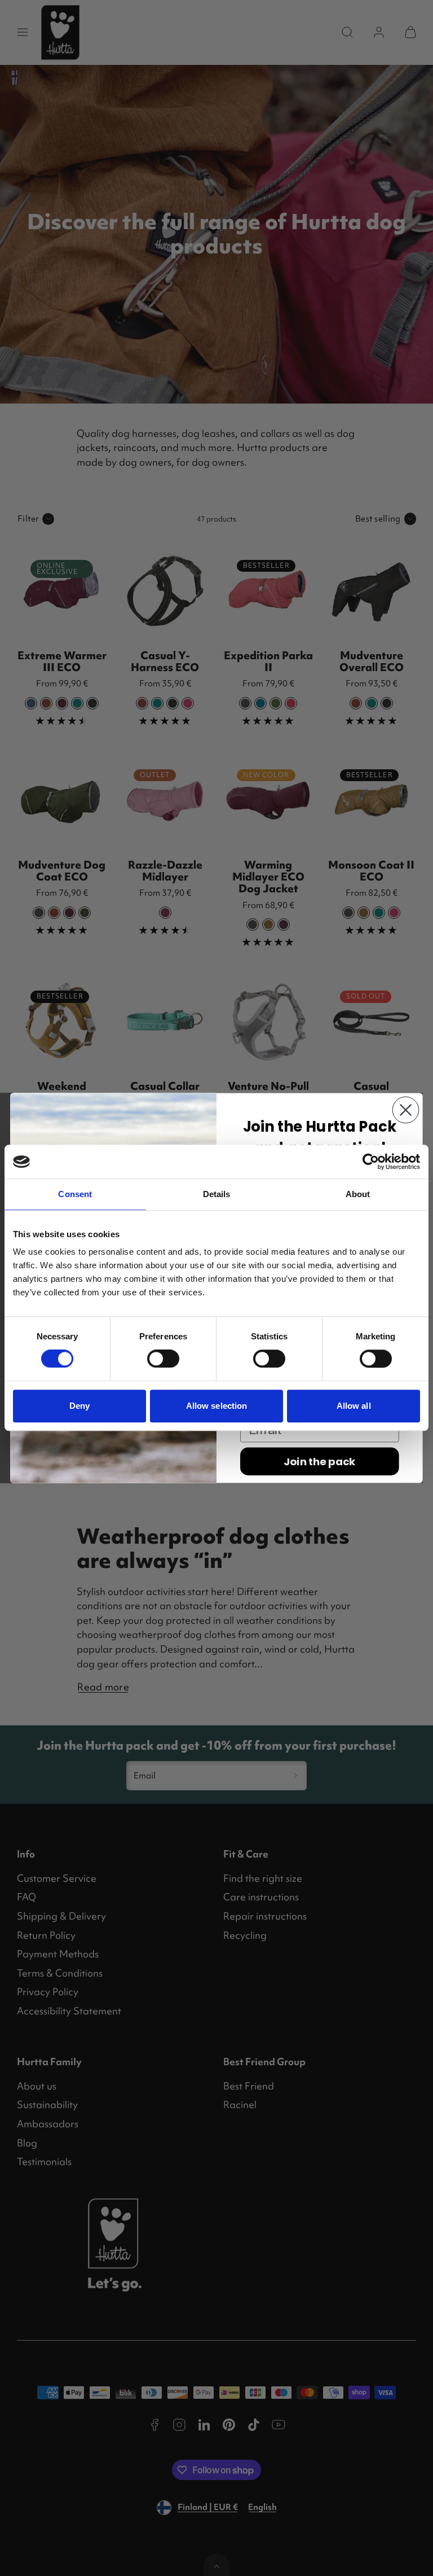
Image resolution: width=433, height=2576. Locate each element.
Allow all (354, 1406)
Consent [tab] (75, 1194)
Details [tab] (217, 1194)
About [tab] (358, 1194)
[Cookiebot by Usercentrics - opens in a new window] (371, 1162)
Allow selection (217, 1406)
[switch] (163, 1359)
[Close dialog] (406, 1110)
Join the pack (319, 1461)
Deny (79, 1406)
